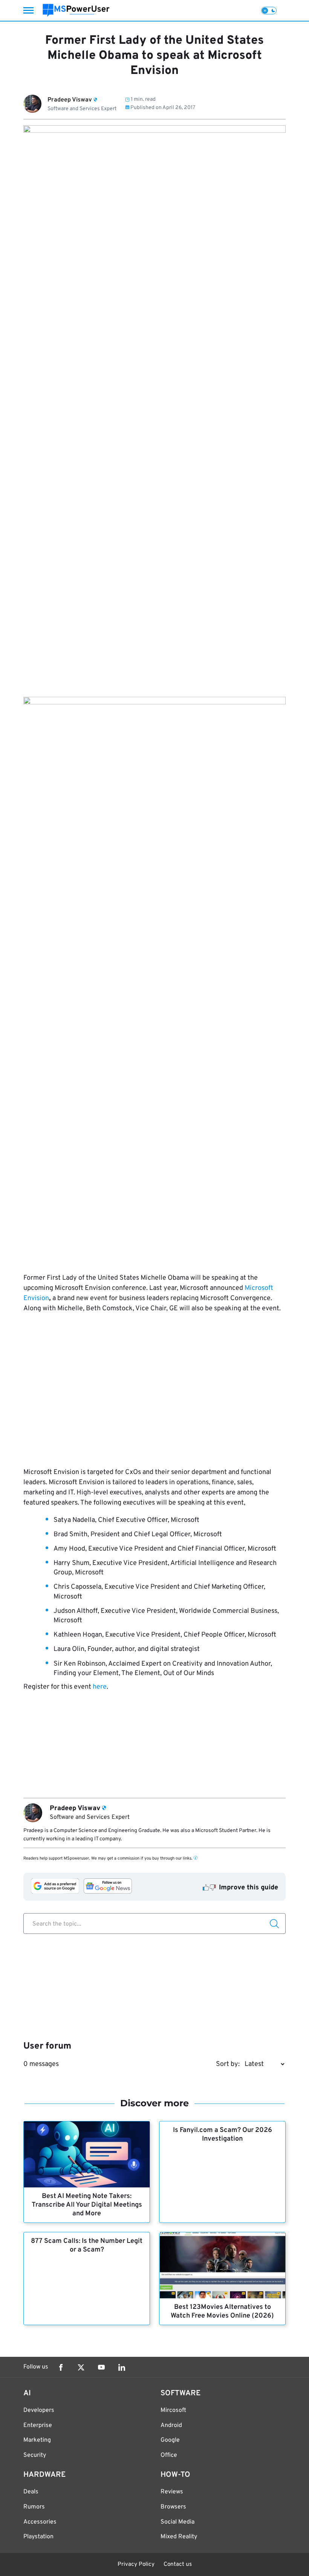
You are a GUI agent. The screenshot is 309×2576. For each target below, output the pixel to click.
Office (169, 2455)
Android (171, 2425)
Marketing (37, 2440)
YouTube (101, 2367)
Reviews (172, 2492)
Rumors (34, 2507)
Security (35, 2455)
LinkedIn (122, 2367)
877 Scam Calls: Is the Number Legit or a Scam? (87, 2246)
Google (170, 2440)
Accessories (40, 2522)
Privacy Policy (136, 2564)
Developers (39, 2410)
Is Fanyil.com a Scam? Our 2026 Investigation (223, 2135)
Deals (31, 2492)
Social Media (177, 2522)
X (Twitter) (81, 2367)
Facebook (61, 2367)
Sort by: (228, 2064)
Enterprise (38, 2425)
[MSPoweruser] (76, 10)
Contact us (178, 2564)
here (100, 1687)
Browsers (173, 2507)
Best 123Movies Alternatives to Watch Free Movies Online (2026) (222, 2312)
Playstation (38, 2537)
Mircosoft (173, 2410)
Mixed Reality (179, 2537)
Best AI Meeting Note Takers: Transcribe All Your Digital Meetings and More (87, 2205)
